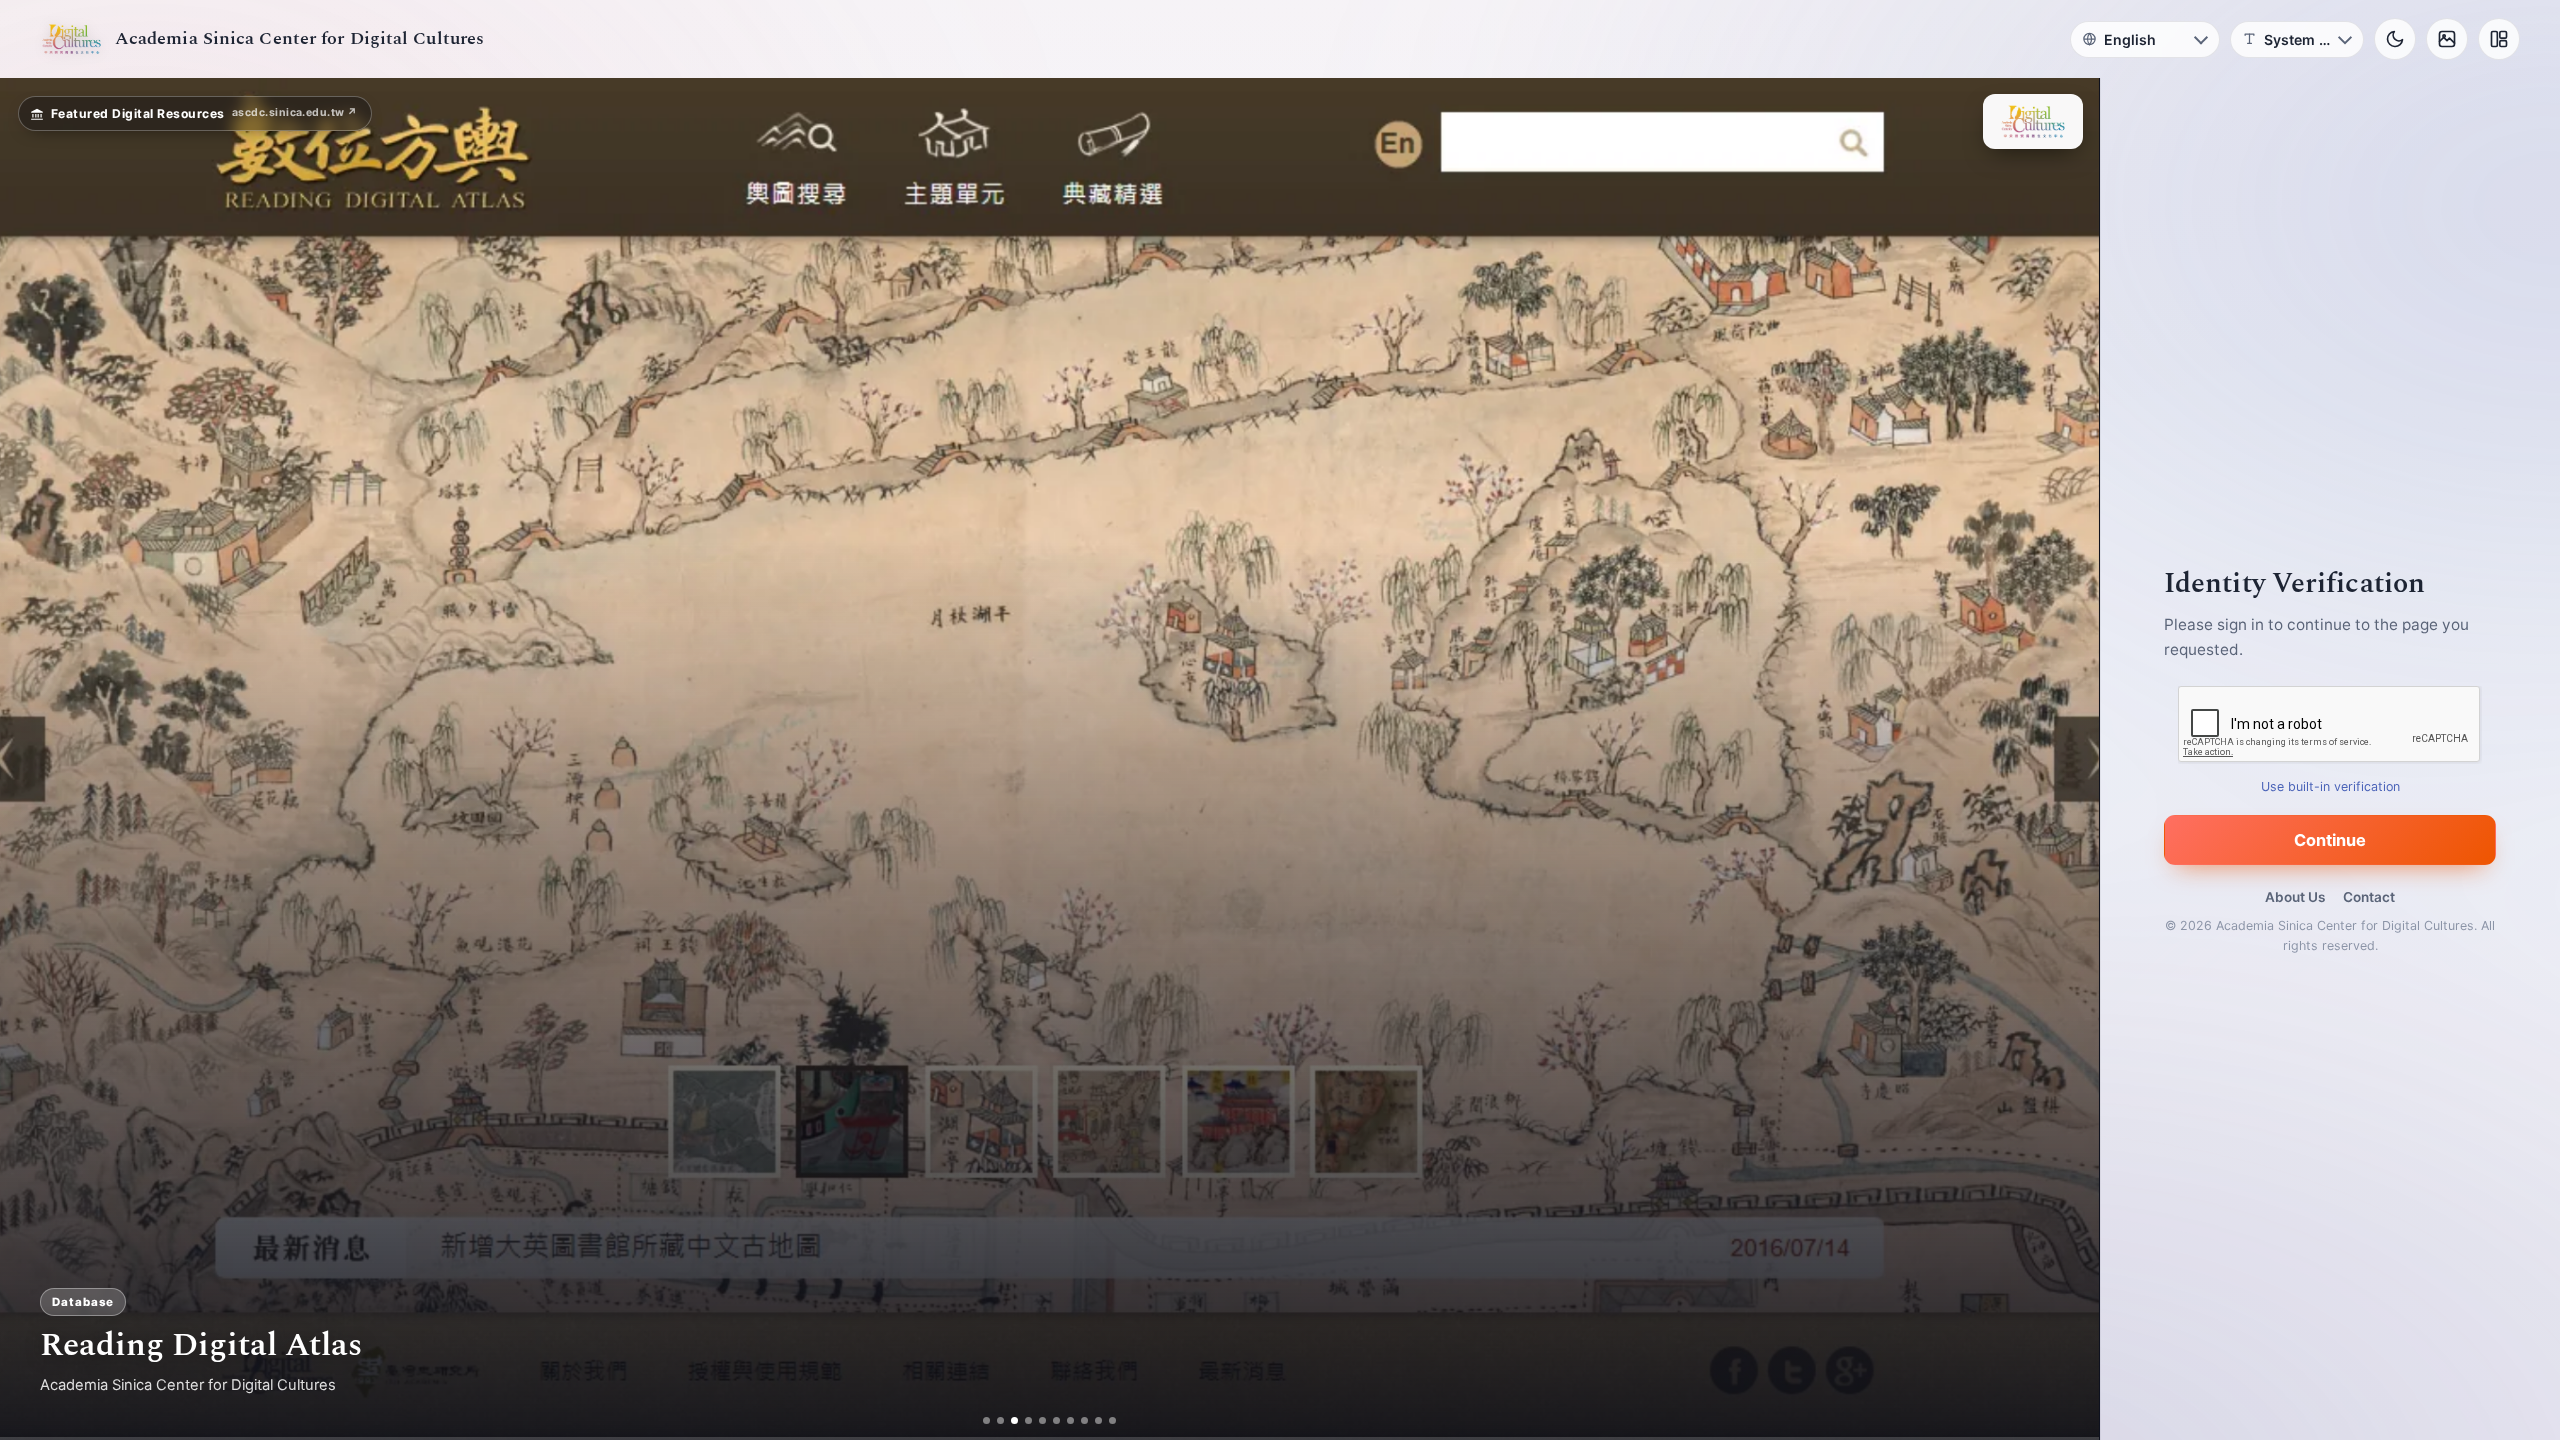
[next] (2063, 759)
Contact (2369, 897)
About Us (2295, 897)
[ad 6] (1056, 1420)
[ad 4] (1028, 1420)
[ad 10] (1112, 1420)
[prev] (36, 759)
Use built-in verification (2330, 786)
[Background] (2447, 39)
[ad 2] (1000, 1420)
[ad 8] (1084, 1420)
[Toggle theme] (2395, 39)
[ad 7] (1070, 1420)
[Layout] (2499, 39)
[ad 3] (1014, 1420)
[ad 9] (1098, 1420)
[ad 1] (986, 1420)
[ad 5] (1042, 1420)
